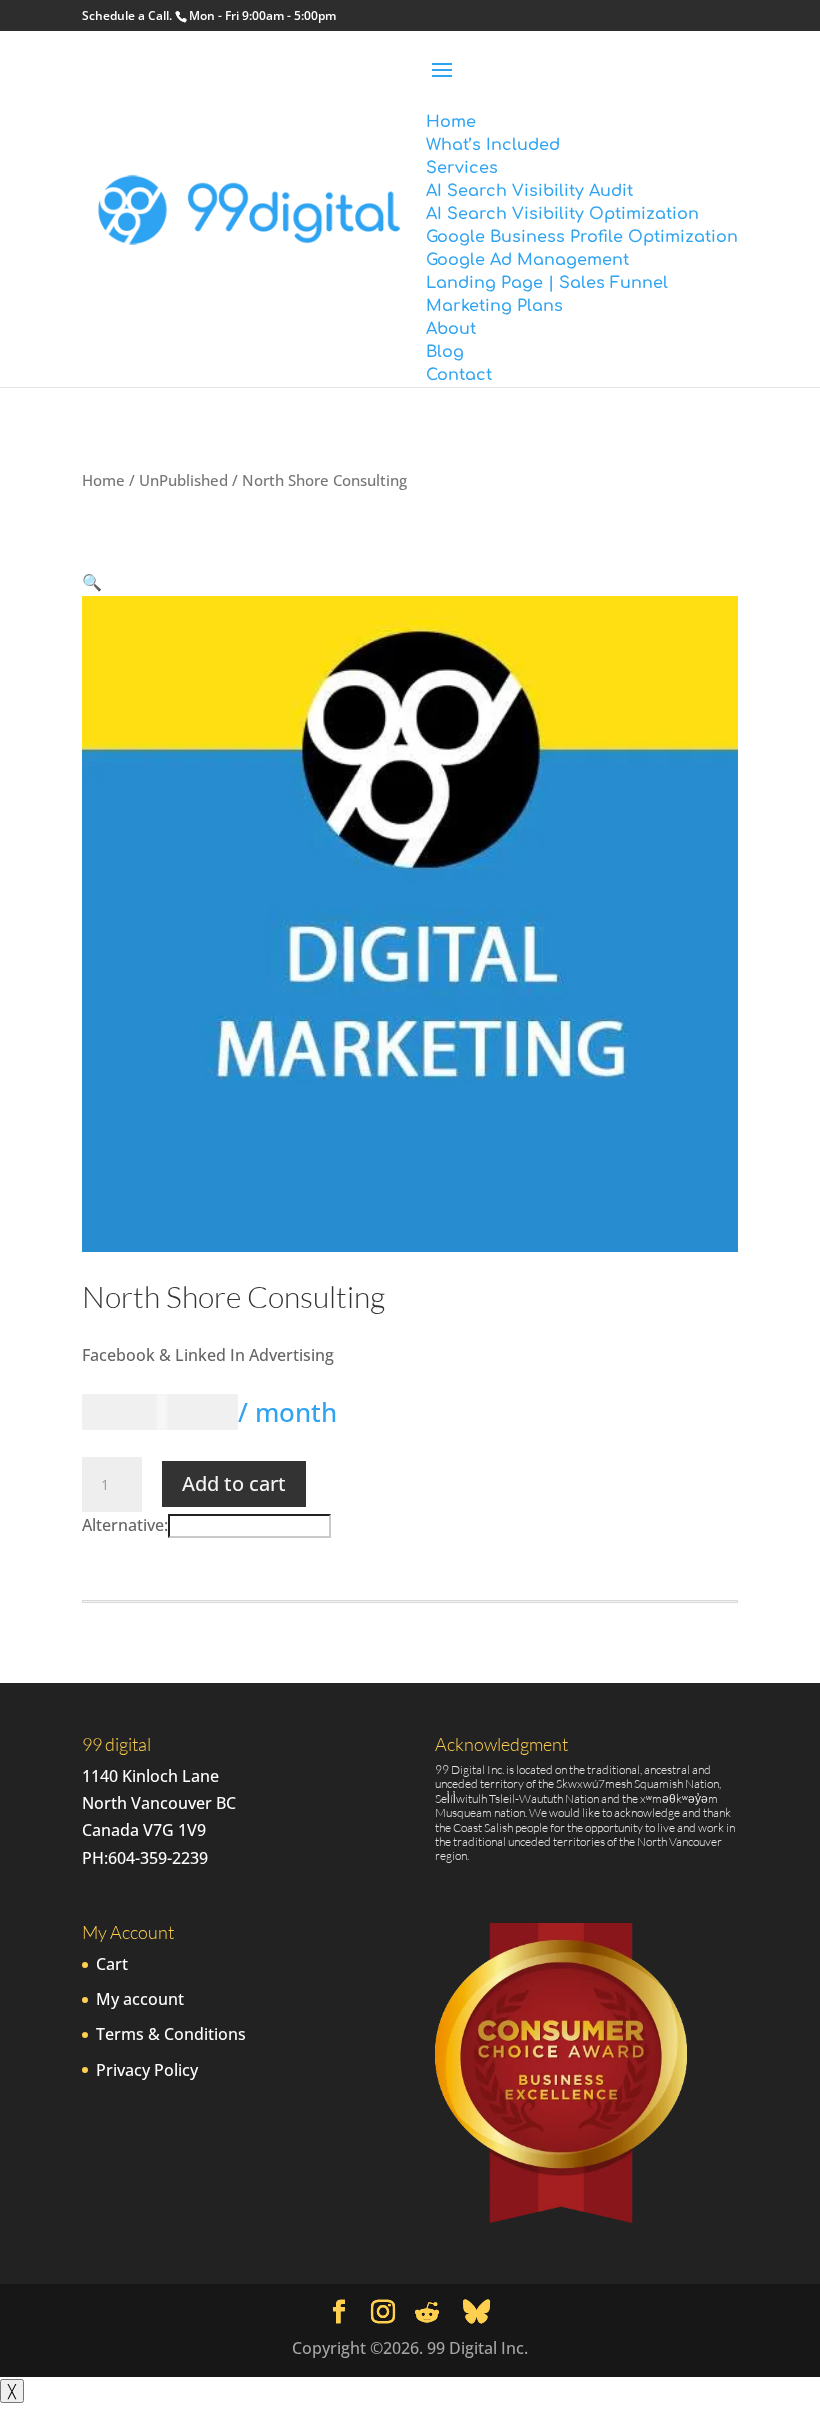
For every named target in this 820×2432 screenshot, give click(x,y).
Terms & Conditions (171, 2034)
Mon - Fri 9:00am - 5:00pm (262, 15)
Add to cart (234, 1483)
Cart (112, 1964)
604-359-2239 (158, 1858)
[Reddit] (427, 2313)
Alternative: (125, 1525)
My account (140, 1999)
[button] (92, 582)
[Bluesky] (476, 2312)
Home (103, 480)
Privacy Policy (147, 2070)
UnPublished (183, 480)
